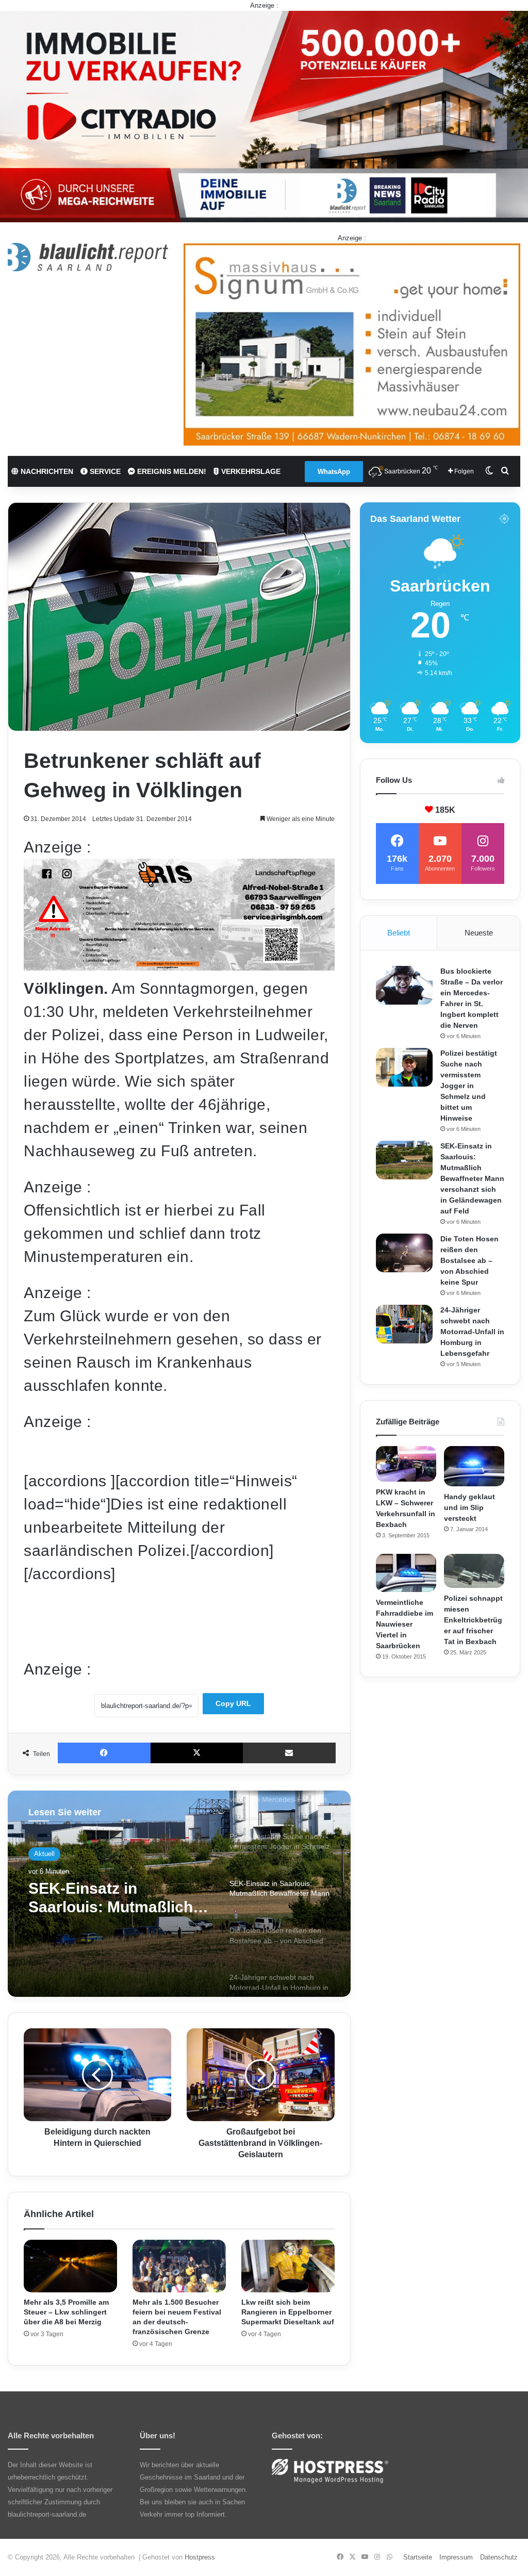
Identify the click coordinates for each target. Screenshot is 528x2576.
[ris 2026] (179, 965)
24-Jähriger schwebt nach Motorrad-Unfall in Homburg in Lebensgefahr (472, 1332)
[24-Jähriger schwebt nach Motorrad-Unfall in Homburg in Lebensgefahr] (404, 1324)
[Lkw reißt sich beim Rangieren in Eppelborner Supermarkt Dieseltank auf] (288, 2266)
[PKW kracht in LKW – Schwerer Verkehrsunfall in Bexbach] (406, 1464)
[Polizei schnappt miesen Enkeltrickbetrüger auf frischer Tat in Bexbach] (474, 1571)
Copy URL (233, 1703)
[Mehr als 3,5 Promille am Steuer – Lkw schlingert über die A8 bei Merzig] (70, 2266)
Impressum (456, 2557)
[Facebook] (104, 1753)
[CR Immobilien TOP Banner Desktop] (264, 116)
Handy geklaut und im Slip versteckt (469, 1507)
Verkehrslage (250, 471)
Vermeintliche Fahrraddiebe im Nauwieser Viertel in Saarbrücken (405, 1624)
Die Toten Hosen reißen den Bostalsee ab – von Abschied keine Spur (114, 1909)
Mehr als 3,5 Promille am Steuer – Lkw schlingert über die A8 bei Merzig (66, 2312)
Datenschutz (499, 2557)
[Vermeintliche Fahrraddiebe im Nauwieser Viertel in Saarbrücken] (406, 1573)
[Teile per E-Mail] (289, 1753)
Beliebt (399, 933)
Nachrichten (46, 471)
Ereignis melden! (171, 471)
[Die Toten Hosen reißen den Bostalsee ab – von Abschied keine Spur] (404, 1253)
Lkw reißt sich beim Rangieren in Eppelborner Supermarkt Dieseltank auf (288, 2312)
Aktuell (44, 1857)
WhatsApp (334, 472)
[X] (197, 1753)
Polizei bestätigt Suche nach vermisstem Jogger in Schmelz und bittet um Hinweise (469, 1086)
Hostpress (200, 2557)
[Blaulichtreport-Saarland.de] (88, 257)
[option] (179, 1894)
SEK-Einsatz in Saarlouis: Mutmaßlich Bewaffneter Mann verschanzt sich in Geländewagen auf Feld (472, 1178)
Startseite (418, 2557)
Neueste (479, 933)
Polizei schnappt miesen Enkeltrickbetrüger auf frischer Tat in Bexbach (473, 1620)
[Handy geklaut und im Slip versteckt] (474, 1466)
